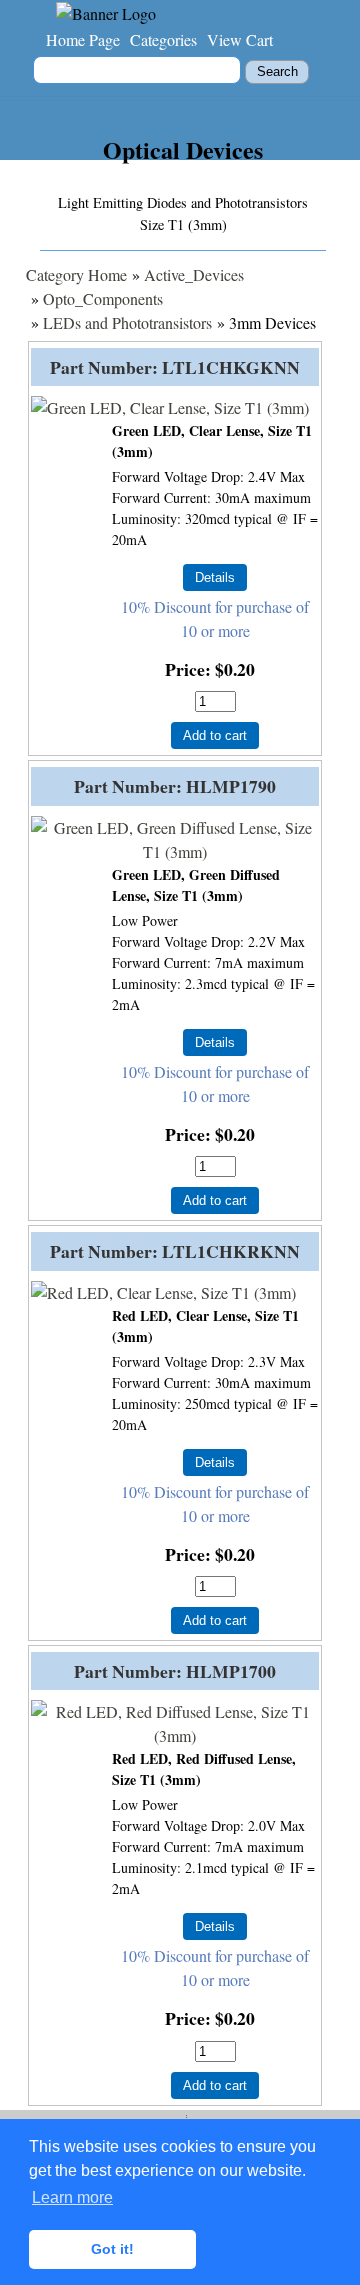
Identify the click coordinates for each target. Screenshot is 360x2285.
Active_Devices (194, 274)
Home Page (83, 39)
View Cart (240, 39)
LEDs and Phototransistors (127, 322)
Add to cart (215, 735)
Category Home (76, 274)
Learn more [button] (72, 2197)
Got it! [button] (112, 2249)
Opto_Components (103, 298)
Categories (163, 39)
